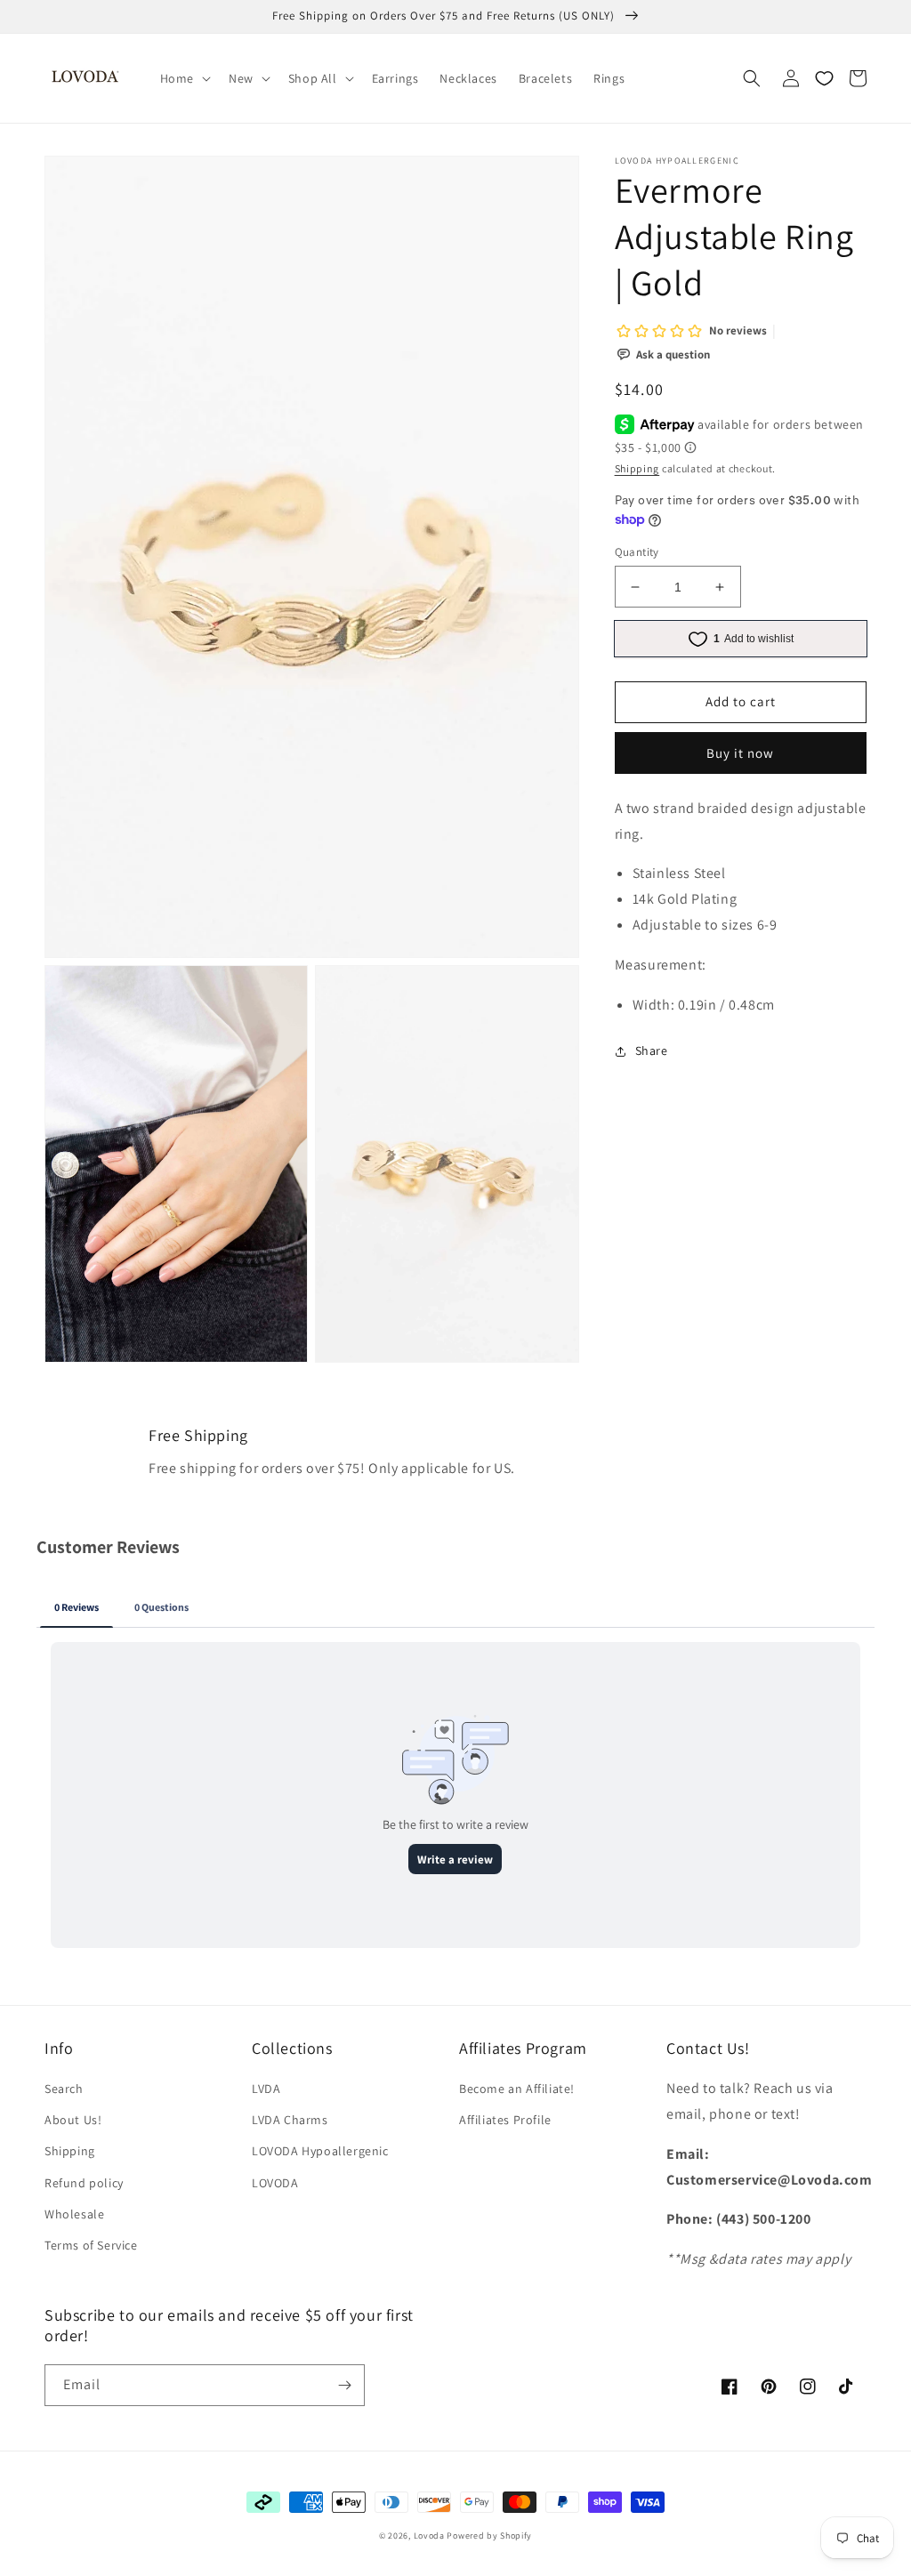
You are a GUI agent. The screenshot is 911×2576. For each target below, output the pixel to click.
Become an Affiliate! (517, 2089)
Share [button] (652, 1051)
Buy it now (740, 753)
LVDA (266, 2089)
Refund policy (84, 2183)
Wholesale (74, 2214)
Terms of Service (91, 2245)
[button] (184, 78)
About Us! (73, 2120)
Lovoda (429, 2536)
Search (64, 2089)
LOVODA (275, 2183)
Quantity (637, 552)
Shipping (637, 468)
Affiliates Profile (505, 2120)
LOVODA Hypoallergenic (320, 2151)
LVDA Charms (290, 2120)
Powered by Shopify (489, 2536)
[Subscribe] (344, 2385)
